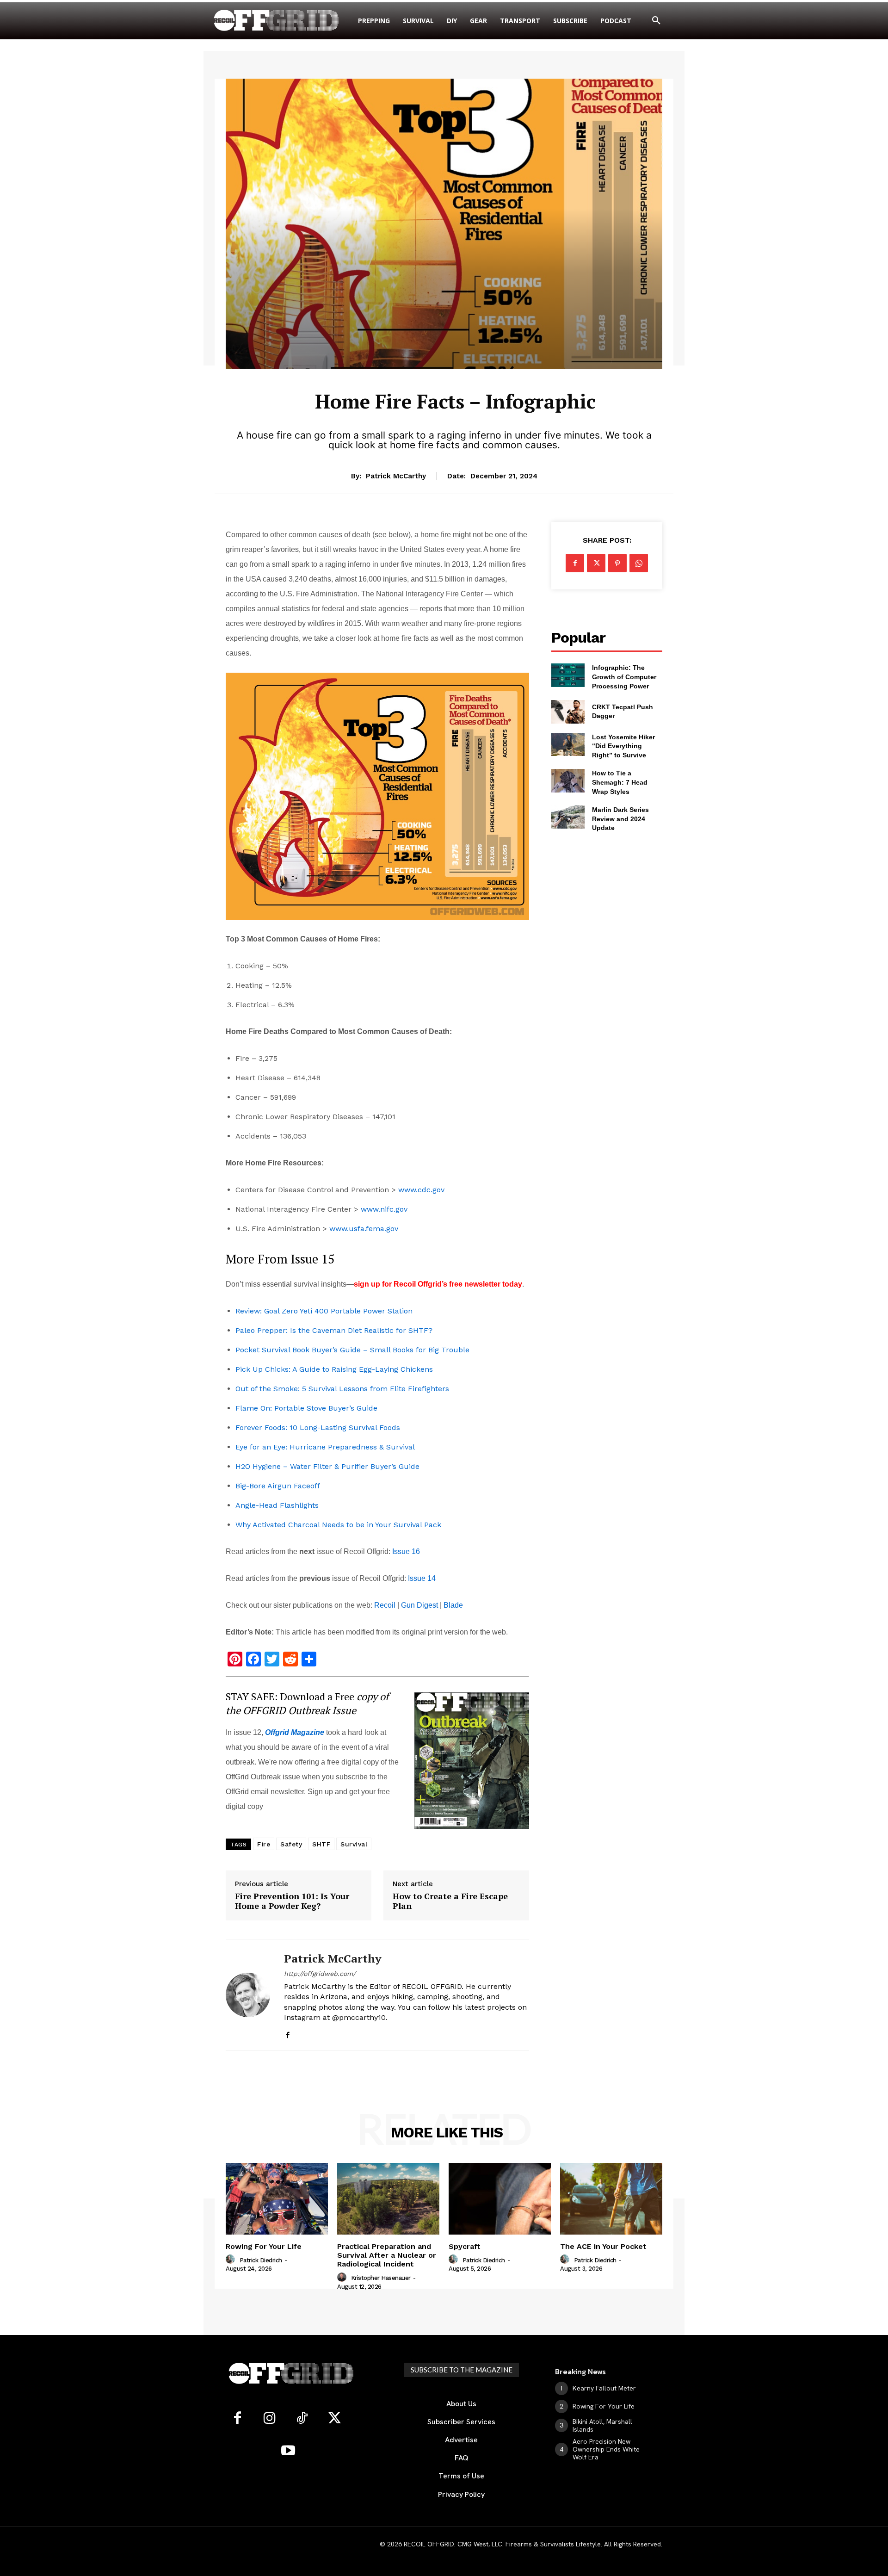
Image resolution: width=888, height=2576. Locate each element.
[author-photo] (232, 2260)
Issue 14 (422, 1578)
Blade (453, 1605)
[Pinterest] (617, 563)
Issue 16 (406, 1551)
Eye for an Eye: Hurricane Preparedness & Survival (325, 1447)
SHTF (321, 1844)
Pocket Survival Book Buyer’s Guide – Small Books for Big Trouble (352, 1350)
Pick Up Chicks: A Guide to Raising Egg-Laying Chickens (334, 1369)
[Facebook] (287, 2033)
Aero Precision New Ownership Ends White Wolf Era (606, 2449)
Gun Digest (419, 1605)
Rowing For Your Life (264, 2246)
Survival (455, 375)
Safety (291, 1844)
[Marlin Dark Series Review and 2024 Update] (568, 817)
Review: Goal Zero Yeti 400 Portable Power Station (324, 1311)
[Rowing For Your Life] (277, 2199)
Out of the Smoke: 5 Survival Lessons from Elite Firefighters (342, 1389)
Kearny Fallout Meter (604, 2388)
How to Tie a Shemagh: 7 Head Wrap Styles (620, 782)
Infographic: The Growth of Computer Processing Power (624, 677)
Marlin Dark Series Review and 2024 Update (620, 819)
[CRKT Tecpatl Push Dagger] (568, 712)
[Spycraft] (500, 2199)
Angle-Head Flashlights (277, 1505)
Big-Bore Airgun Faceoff (278, 1486)
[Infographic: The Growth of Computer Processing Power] (568, 675)
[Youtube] (288, 2451)
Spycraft (465, 2246)
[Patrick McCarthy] (248, 1995)
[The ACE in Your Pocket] (611, 2199)
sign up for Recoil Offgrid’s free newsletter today (438, 1284)
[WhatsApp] (639, 563)
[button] (656, 21)
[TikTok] (302, 2419)
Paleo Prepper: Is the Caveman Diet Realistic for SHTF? (334, 1330)
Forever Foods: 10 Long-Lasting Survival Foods (318, 1427)
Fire (264, 1844)
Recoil (385, 1605)
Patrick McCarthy (396, 476)
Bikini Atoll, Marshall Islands (602, 2425)
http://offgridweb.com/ (320, 1974)
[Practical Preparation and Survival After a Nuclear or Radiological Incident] (388, 2199)
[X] (596, 563)
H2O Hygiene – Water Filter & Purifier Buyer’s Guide (327, 1466)
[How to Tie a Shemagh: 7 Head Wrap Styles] (568, 780)
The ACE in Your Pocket (603, 2246)
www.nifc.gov (384, 1209)
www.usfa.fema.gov (364, 1229)
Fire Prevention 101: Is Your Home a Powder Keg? (292, 1901)
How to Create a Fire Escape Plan (450, 1901)
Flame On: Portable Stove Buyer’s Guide (306, 1408)
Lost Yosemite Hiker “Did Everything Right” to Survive (623, 746)
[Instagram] (270, 2419)
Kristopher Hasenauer (381, 2278)
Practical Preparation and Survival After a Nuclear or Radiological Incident (387, 2255)
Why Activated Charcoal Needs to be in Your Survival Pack (338, 1525)
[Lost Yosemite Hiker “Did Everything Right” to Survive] (568, 744)
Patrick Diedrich (261, 2260)
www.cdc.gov (421, 1190)
